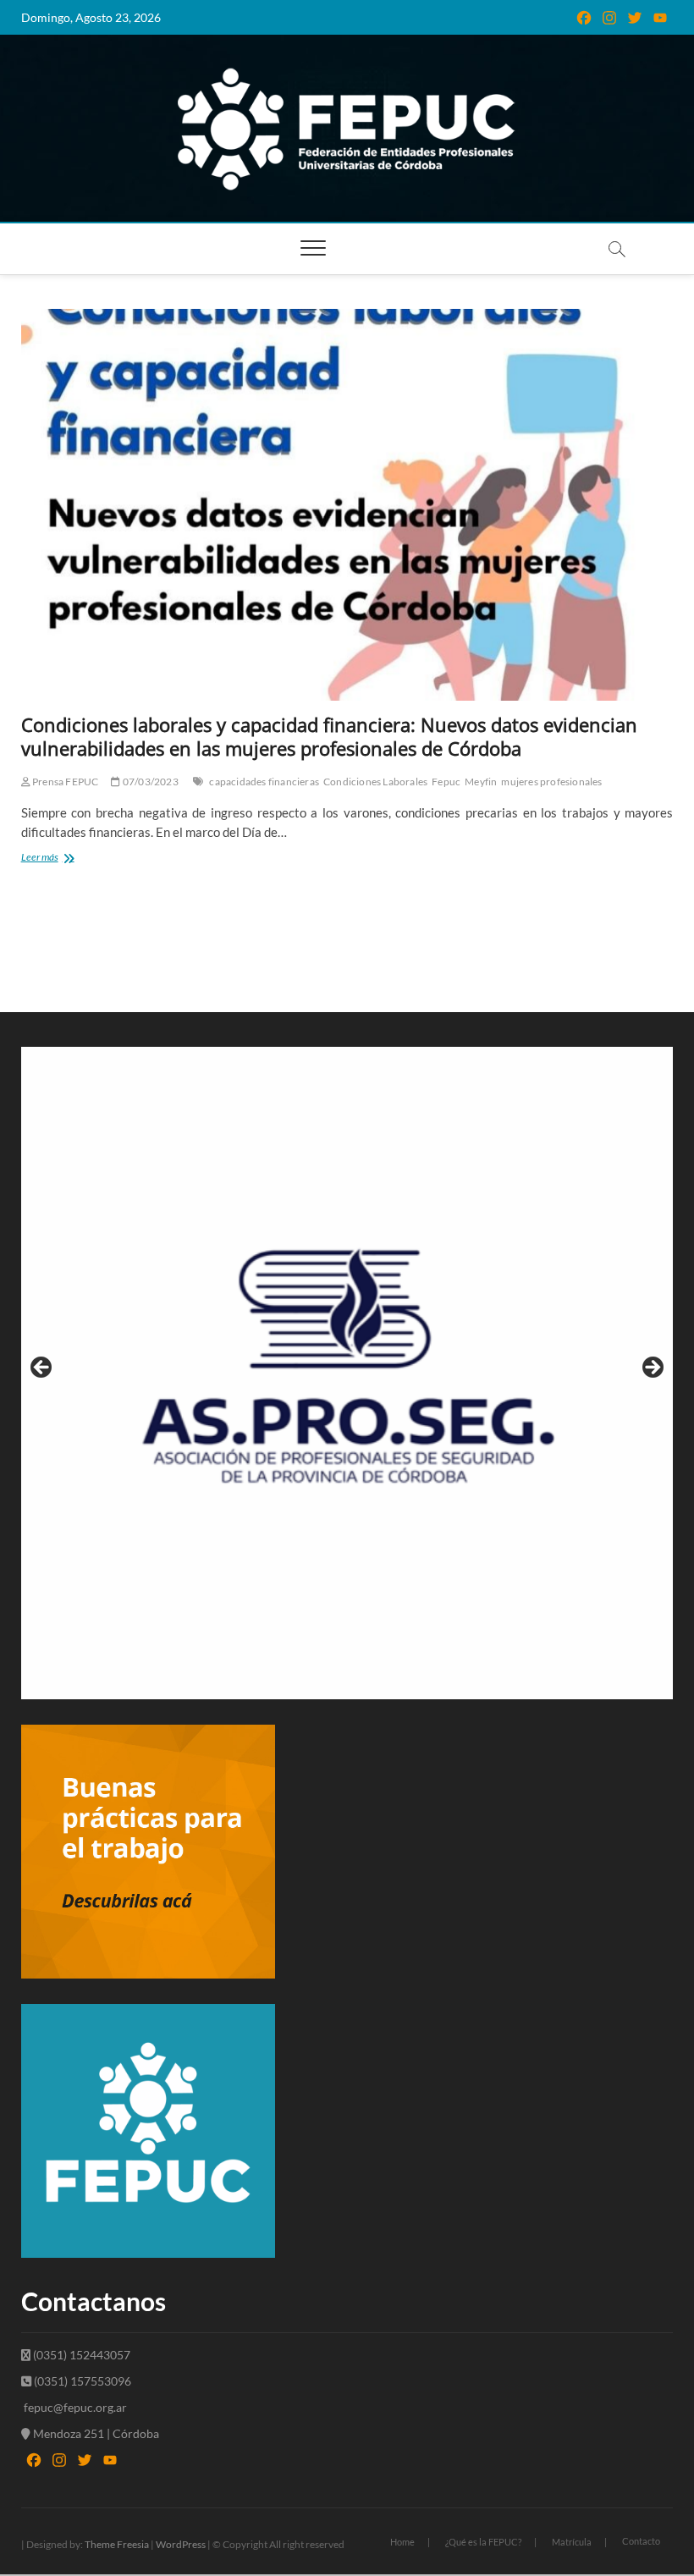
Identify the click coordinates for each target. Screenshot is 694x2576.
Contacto (641, 2541)
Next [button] (652, 1368)
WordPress (181, 2544)
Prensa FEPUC (65, 782)
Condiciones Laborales (375, 782)
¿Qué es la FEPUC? (483, 2542)
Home (402, 2542)
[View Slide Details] (347, 1373)
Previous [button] (42, 1368)
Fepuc (446, 782)
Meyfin (481, 782)
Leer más (74, 859)
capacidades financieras (264, 782)
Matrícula (572, 2542)
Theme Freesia (117, 2544)
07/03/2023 (149, 782)
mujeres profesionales (551, 782)
